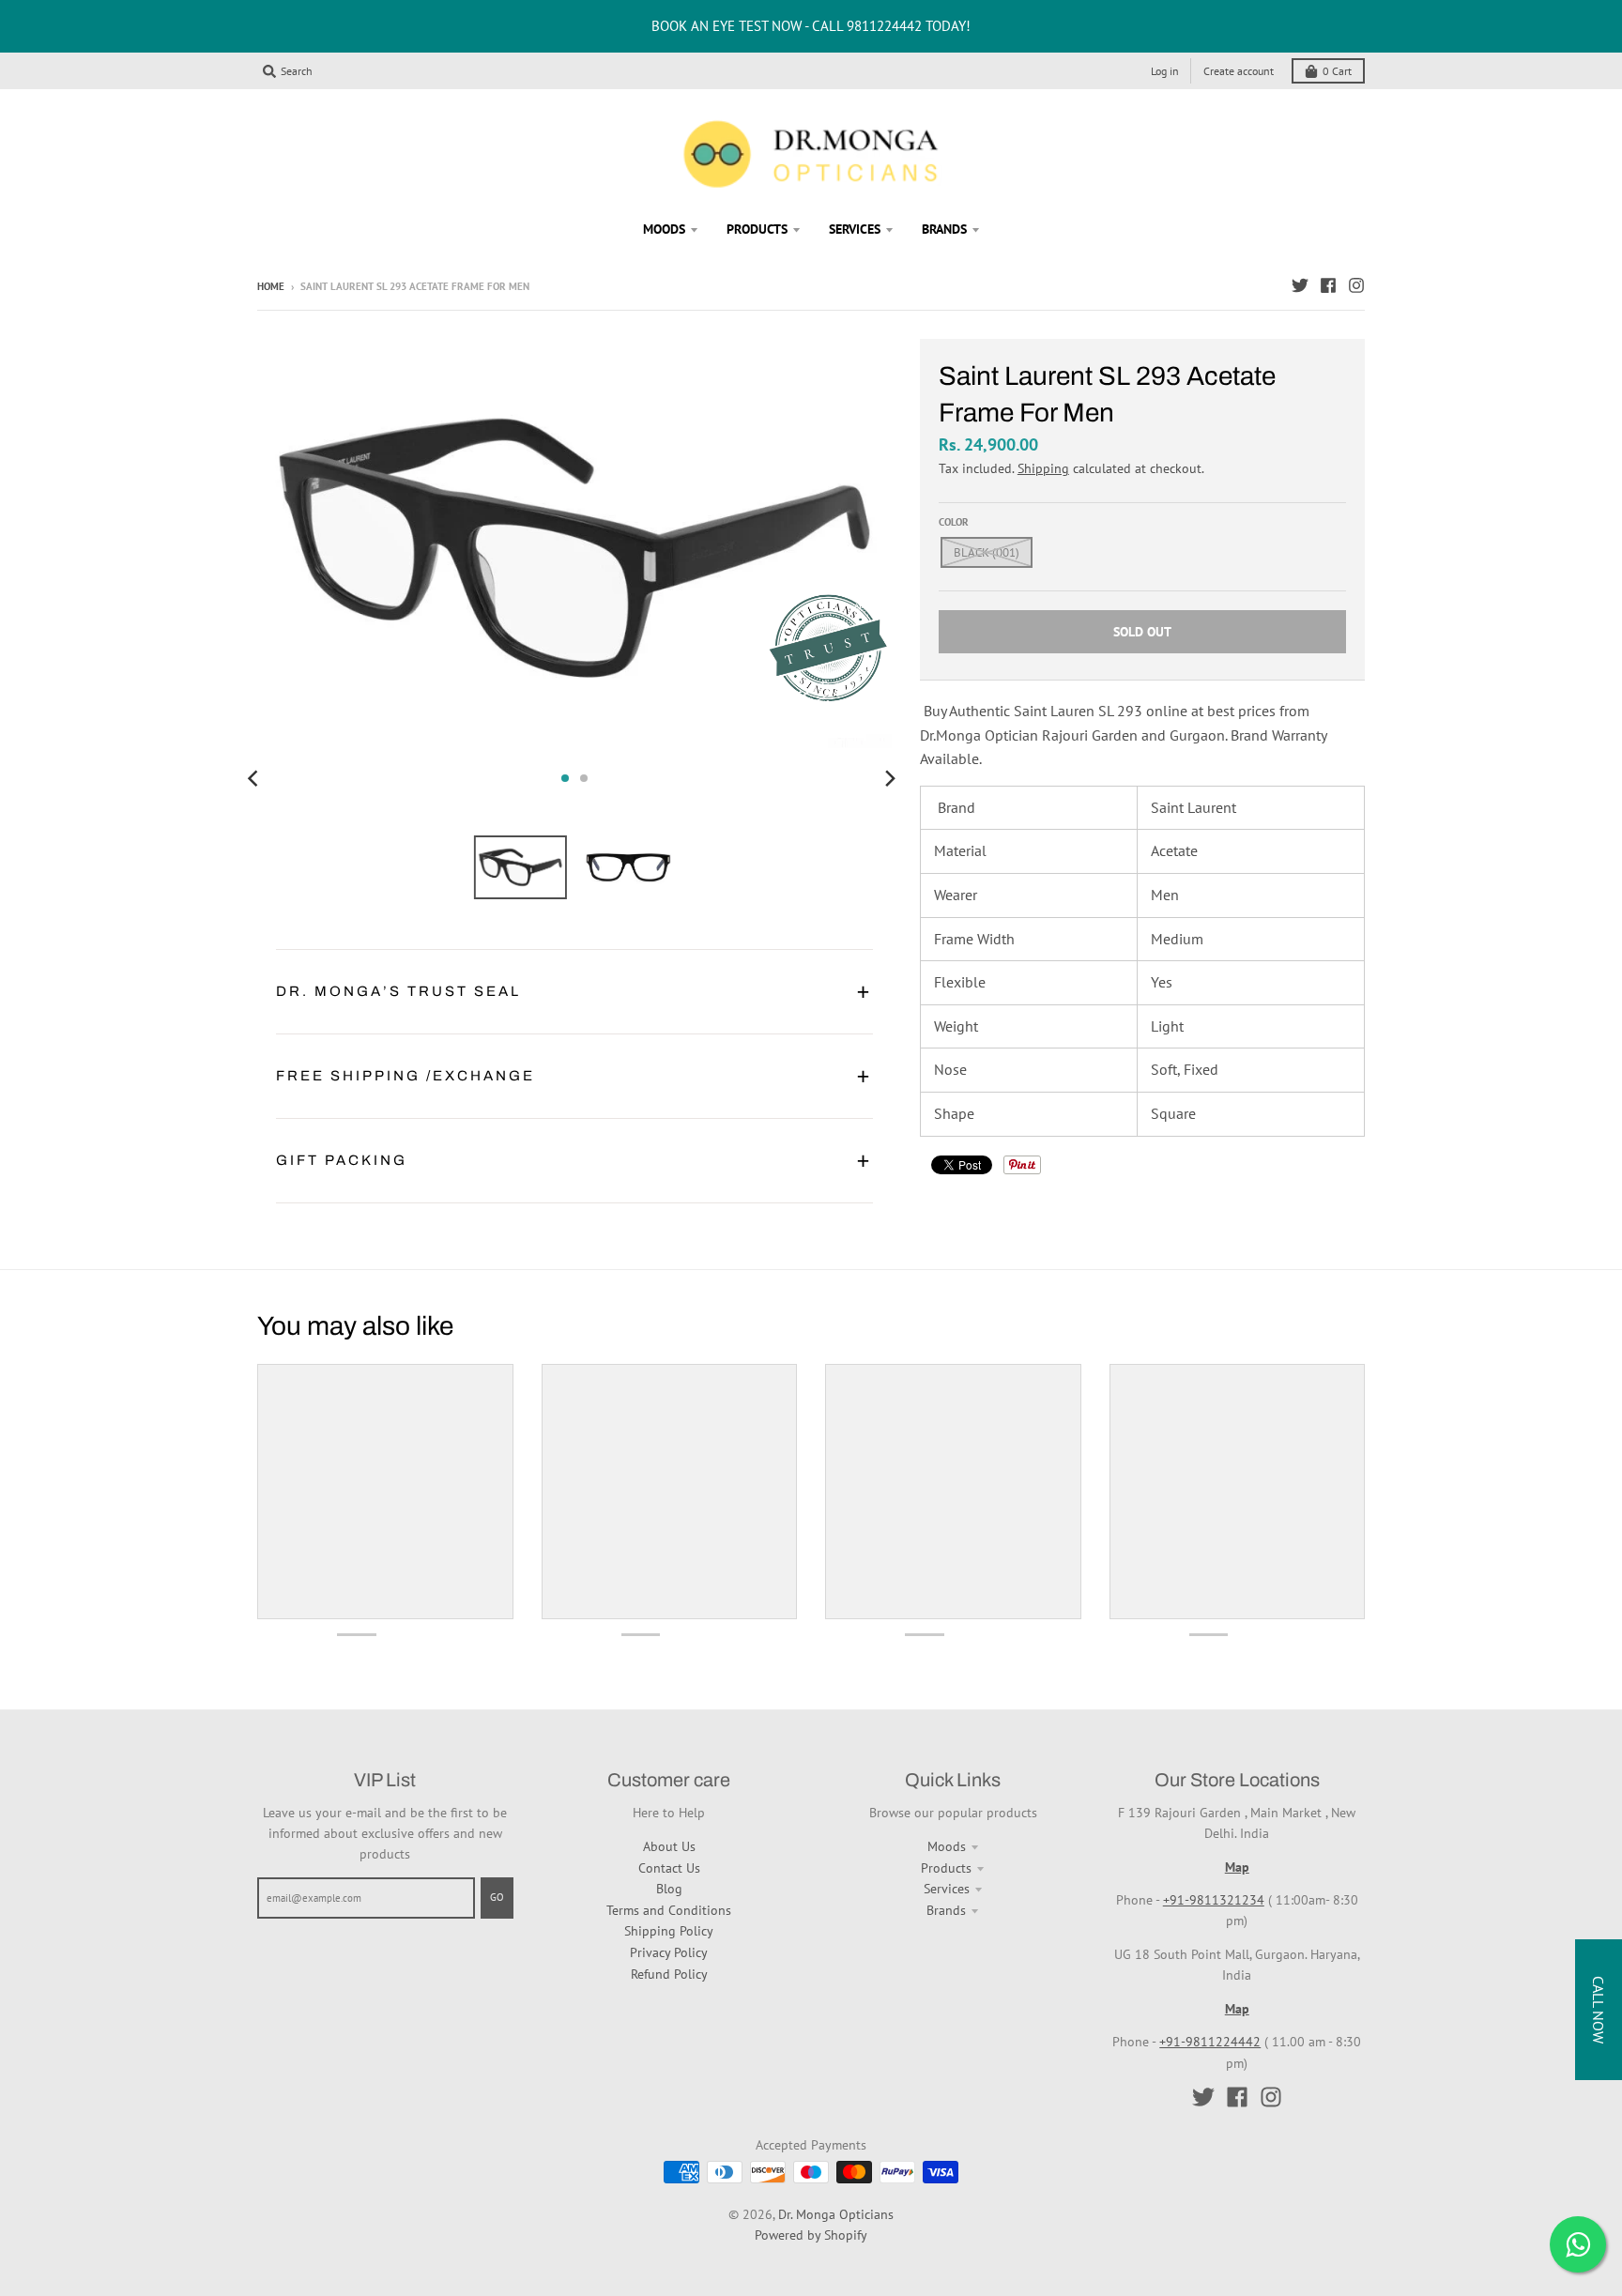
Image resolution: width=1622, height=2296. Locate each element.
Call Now (1599, 2010)
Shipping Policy (669, 1931)
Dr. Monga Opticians (836, 2214)
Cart (1337, 71)
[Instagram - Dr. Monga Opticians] (1356, 285)
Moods (947, 1846)
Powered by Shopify (811, 2235)
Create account (1239, 71)
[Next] (890, 778)
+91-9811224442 (1210, 2042)
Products (946, 1868)
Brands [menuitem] (944, 229)
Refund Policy (669, 1974)
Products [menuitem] (757, 229)
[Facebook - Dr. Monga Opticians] (1328, 285)
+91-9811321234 (1214, 1900)
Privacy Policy (669, 1952)
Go (497, 1897)
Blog (669, 1889)
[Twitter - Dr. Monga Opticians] (1300, 285)
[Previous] (255, 778)
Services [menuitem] (855, 229)
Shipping (1043, 468)
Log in (1165, 71)
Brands (946, 1910)
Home (271, 286)
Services (947, 1889)
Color (954, 522)
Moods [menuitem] (664, 229)
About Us (669, 1846)
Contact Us (669, 1868)
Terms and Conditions (669, 1910)
